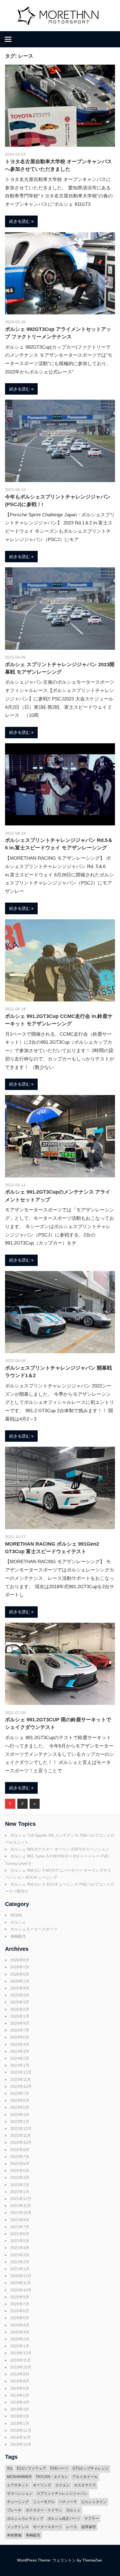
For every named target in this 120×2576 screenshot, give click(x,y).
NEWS (16, 1915)
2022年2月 (20, 2185)
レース (72, 2527)
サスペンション (20, 2493)
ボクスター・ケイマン (44, 2510)
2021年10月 (21, 2213)
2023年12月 (21, 2072)
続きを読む (20, 221)
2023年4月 (20, 2115)
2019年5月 (20, 2395)
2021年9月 (20, 2220)
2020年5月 (20, 2318)
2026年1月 (20, 1981)
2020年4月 (20, 2325)
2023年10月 (21, 2086)
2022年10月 (21, 2142)
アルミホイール (85, 2477)
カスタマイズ (85, 2485)
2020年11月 (21, 2283)
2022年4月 (20, 2177)
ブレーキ (14, 2510)
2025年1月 (20, 2016)
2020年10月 (21, 2290)
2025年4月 (20, 1995)
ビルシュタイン (94, 2502)
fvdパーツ (59, 2468)
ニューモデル (44, 2502)
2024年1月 (20, 2065)
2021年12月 (21, 2199)
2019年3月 (20, 2409)
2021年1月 (20, 2269)
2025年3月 (20, 2002)
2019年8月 (20, 2381)
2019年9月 (20, 2374)
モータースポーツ (47, 2527)
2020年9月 (20, 2297)
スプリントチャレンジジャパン (62, 2493)
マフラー (92, 2518)
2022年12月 (21, 2128)
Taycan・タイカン (52, 2477)
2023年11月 (21, 2079)
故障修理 (88, 2527)
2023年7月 (20, 2093)
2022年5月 (20, 2171)
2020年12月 (21, 2276)
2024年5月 (20, 2037)
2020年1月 (20, 2346)
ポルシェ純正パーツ (64, 2518)
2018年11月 (21, 2437)
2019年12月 (21, 2353)
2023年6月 (20, 2100)
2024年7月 (20, 2030)
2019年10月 (21, 2367)
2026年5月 (20, 1974)
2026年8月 (20, 1960)
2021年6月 (20, 2234)
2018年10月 (21, 2444)
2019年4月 (20, 2402)
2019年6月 (20, 2388)
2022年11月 (21, 2135)
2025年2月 (20, 2009)
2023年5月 (20, 2107)
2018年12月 (21, 2430)
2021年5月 (20, 2241)
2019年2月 (20, 2416)
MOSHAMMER (19, 2477)
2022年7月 (20, 2157)
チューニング (18, 2502)
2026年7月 (20, 1967)
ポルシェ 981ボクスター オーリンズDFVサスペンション (60, 1849)
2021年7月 (20, 2227)
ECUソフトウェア (31, 2468)
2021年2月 (20, 2262)
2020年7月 (20, 2304)
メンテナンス (18, 2527)
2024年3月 (20, 2051)
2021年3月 (20, 2255)
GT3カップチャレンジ (91, 2468)
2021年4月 (20, 2248)
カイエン (63, 2485)
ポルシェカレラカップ (25, 2518)
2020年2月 (20, 2339)
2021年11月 (21, 2206)
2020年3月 (20, 2332)
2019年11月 (21, 2360)
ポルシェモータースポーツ (34, 1929)
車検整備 (14, 2535)
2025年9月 (20, 1988)
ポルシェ (18, 1922)
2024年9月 (20, 2023)
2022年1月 (20, 2192)
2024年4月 (20, 2044)
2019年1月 (20, 2423)
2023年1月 (20, 2122)
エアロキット (18, 2485)
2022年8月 (20, 2150)
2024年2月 (20, 2058)
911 (10, 2468)
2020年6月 (20, 2311)
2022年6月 (20, 2164)
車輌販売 (18, 1936)
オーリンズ (42, 2485)
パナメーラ (68, 2502)
